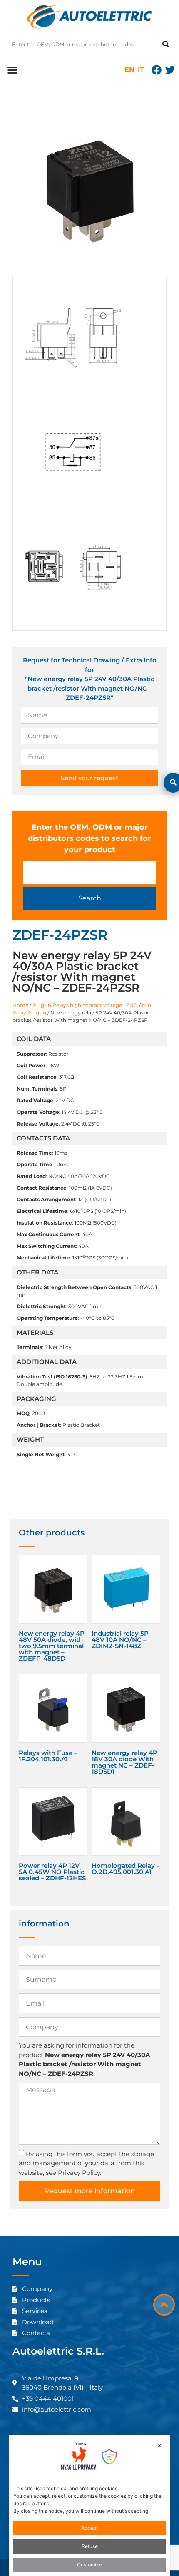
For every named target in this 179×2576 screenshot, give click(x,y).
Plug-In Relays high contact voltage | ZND (85, 1005)
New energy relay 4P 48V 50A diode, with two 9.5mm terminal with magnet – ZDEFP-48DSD (52, 1646)
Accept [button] (89, 2528)
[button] (12, 70)
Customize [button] (89, 2565)
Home (20, 1005)
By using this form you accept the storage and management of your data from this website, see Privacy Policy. (86, 2163)
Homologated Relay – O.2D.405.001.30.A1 (126, 1869)
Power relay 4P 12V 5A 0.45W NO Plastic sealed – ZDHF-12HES (52, 1872)
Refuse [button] (90, 2546)
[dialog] (90, 2505)
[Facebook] (157, 70)
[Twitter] (170, 70)
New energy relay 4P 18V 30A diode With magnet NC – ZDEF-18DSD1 (124, 1762)
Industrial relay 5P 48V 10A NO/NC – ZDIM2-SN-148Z (120, 1640)
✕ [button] (159, 2446)
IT (141, 70)
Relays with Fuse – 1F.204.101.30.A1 (48, 1756)
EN (129, 70)
